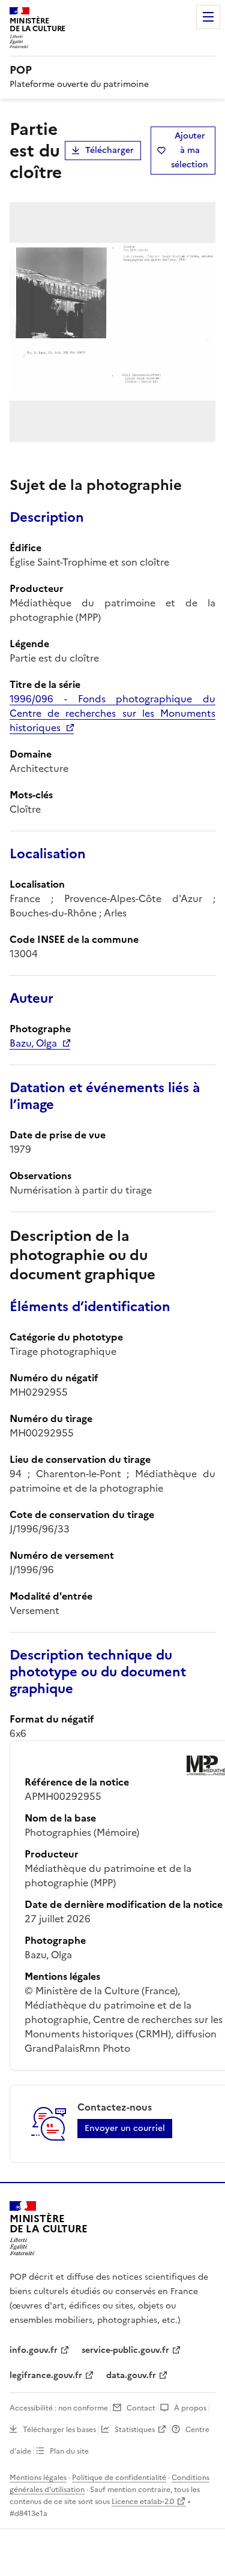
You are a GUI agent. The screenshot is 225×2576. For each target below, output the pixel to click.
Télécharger (109, 150)
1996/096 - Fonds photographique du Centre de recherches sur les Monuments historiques (112, 713)
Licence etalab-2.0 (143, 2502)
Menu (208, 17)
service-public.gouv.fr (125, 2350)
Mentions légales (38, 2478)
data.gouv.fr (131, 2375)
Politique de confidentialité (119, 2478)
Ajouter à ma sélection (190, 150)
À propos (190, 2408)
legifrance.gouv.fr (46, 2375)
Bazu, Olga (33, 1043)
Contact (141, 2408)
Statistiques (135, 2430)
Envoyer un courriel (125, 2128)
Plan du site (69, 2451)
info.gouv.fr (34, 2350)
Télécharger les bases (59, 2430)
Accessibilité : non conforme (59, 2408)
